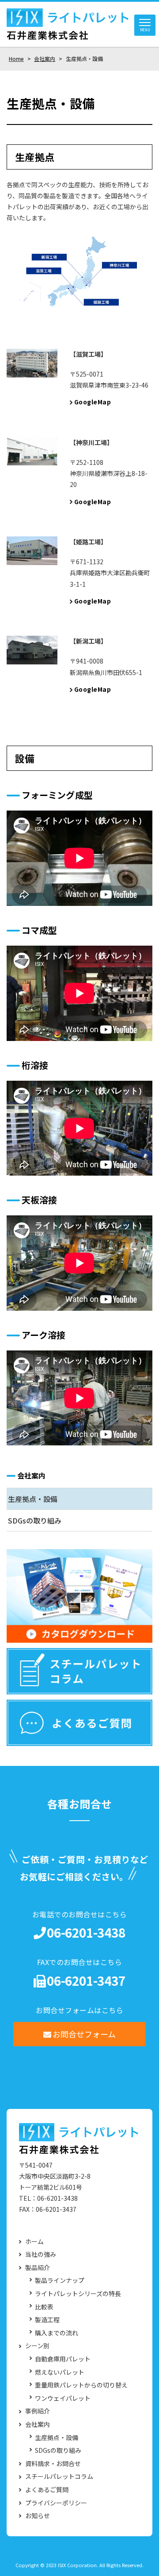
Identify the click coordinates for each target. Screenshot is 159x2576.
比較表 (44, 2307)
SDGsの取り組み (35, 1520)
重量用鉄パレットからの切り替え (81, 2385)
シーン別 (37, 2346)
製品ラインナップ (60, 2280)
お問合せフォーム (84, 2034)
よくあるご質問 (47, 2490)
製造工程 (47, 2320)
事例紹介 (38, 2411)
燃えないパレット (60, 2372)
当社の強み (41, 2254)
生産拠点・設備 (33, 1499)
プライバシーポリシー (56, 2503)
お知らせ (38, 2516)
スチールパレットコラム (59, 2476)
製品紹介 (38, 2268)
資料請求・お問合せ (53, 2464)
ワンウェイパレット (63, 2398)
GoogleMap (93, 402)
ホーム (34, 2242)
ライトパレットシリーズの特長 (78, 2294)
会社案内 (31, 1475)
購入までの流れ (57, 2333)
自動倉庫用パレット (63, 2359)
